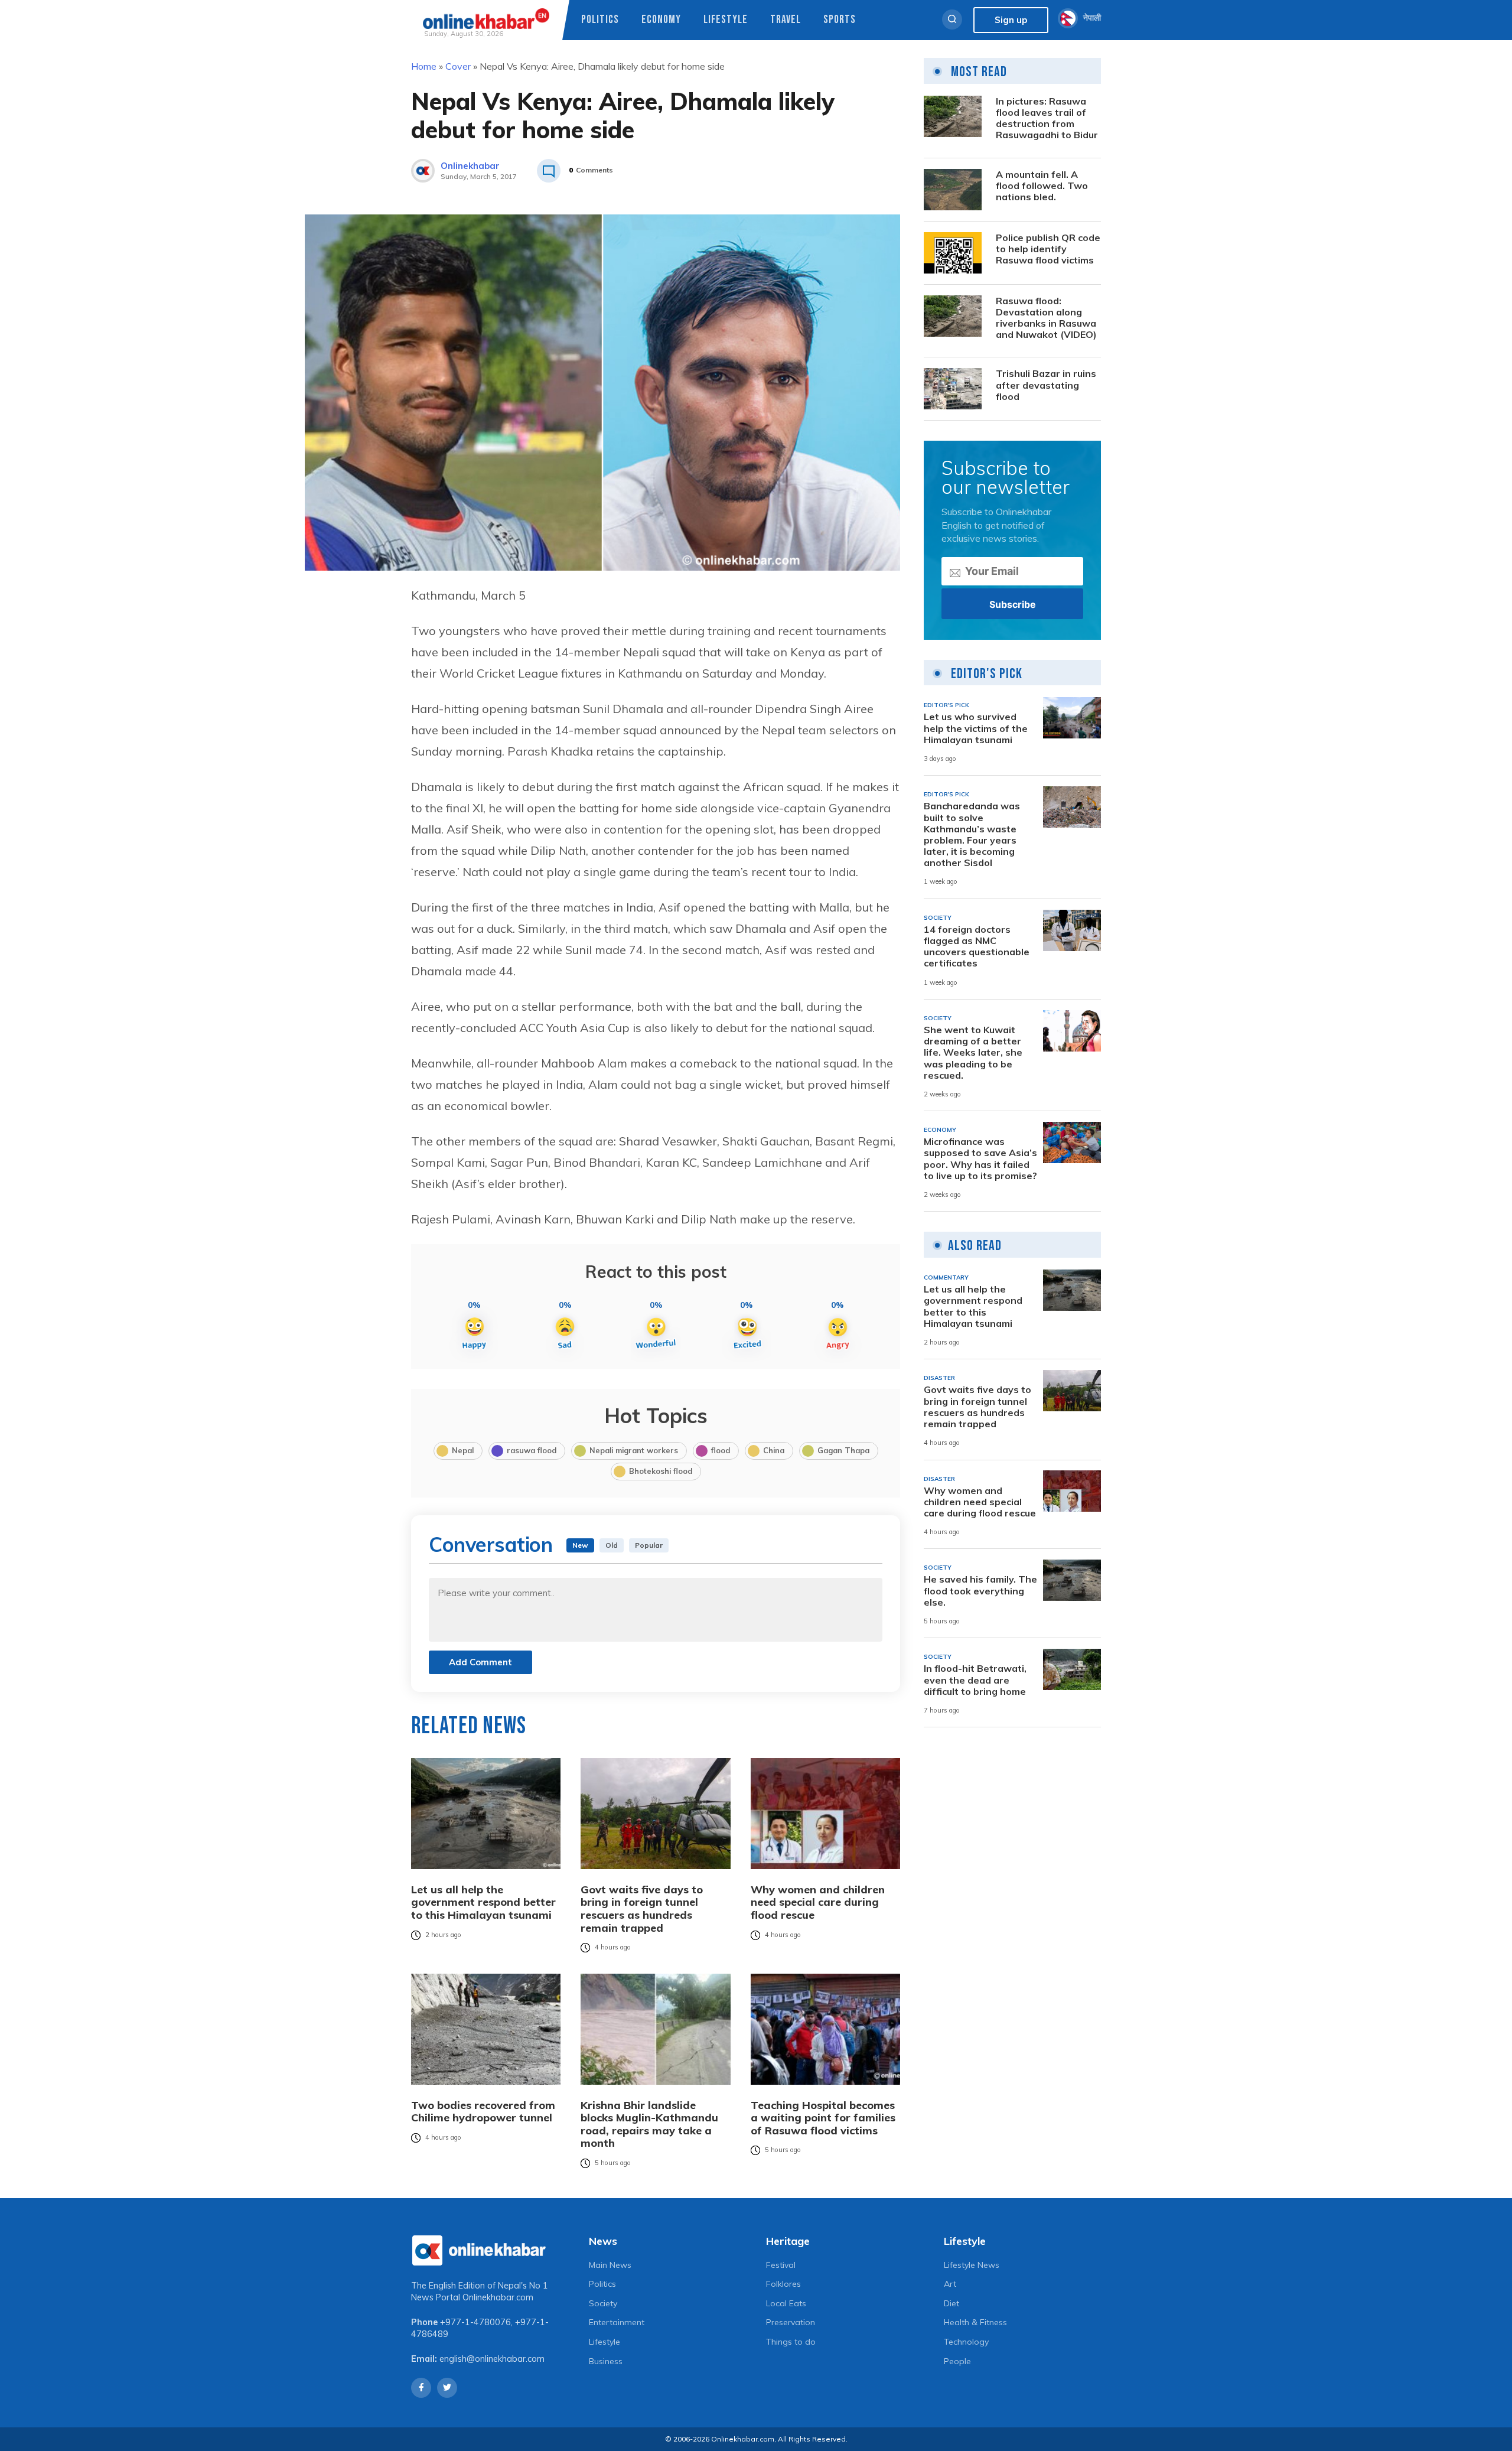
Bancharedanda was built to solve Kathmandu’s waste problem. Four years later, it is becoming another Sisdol (972, 834)
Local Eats (786, 2303)
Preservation (791, 2322)
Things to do (791, 2342)
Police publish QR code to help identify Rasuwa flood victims (1048, 249)
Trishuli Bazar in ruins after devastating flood (1046, 385)
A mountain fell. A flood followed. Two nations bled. (1042, 186)
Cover (458, 66)
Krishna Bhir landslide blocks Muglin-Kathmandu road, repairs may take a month (649, 2124)
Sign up (1011, 20)
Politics (600, 20)
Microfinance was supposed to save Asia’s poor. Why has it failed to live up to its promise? (980, 1159)
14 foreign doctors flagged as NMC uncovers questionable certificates (977, 947)
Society (603, 2303)
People (957, 2361)
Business (606, 2361)
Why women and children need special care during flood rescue (818, 1902)
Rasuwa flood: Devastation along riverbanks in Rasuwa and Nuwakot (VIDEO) (1046, 318)
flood (721, 1450)
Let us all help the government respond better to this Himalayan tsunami (483, 1902)
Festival (781, 2265)
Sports (840, 20)
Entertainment (617, 2322)
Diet (951, 2303)
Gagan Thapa (843, 1450)
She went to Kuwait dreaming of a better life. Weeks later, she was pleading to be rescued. (973, 1053)
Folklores (783, 2284)
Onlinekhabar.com (498, 2297)
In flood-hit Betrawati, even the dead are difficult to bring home (975, 1680)
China (774, 1450)
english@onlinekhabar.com (492, 2359)
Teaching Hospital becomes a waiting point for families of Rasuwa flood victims (823, 2118)
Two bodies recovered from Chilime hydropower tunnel (483, 2112)
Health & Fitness (975, 2322)
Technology (966, 2342)
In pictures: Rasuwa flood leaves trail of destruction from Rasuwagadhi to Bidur (1047, 118)
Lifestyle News (972, 2265)
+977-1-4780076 (475, 2322)
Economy (661, 20)
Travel (786, 20)
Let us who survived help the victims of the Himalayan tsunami (976, 728)
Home (424, 66)
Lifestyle (726, 20)
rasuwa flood (532, 1450)
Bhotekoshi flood (661, 1471)
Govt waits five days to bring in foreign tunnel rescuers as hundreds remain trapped (642, 1909)
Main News (610, 2265)
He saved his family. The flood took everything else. (980, 1591)
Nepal (463, 1450)
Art (950, 2284)
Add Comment (480, 1662)
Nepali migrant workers (634, 1450)
